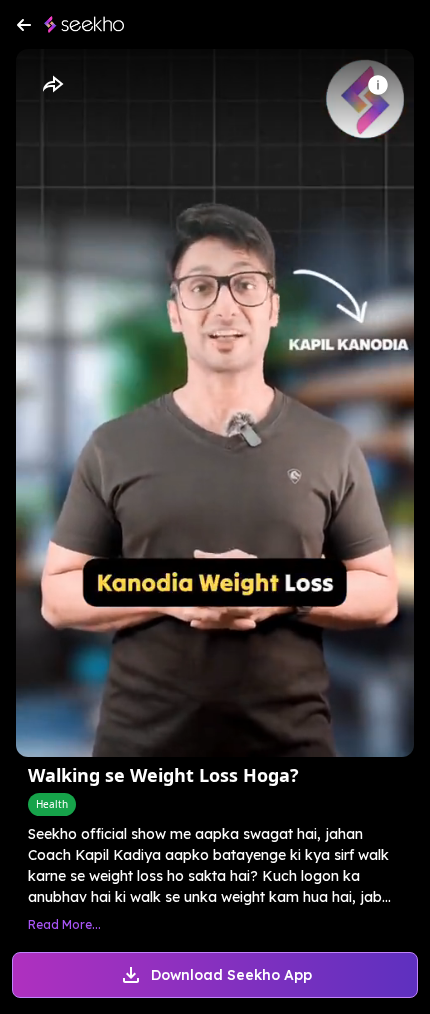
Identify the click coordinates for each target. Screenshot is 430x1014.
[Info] (378, 85)
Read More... (64, 924)
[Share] (52, 85)
